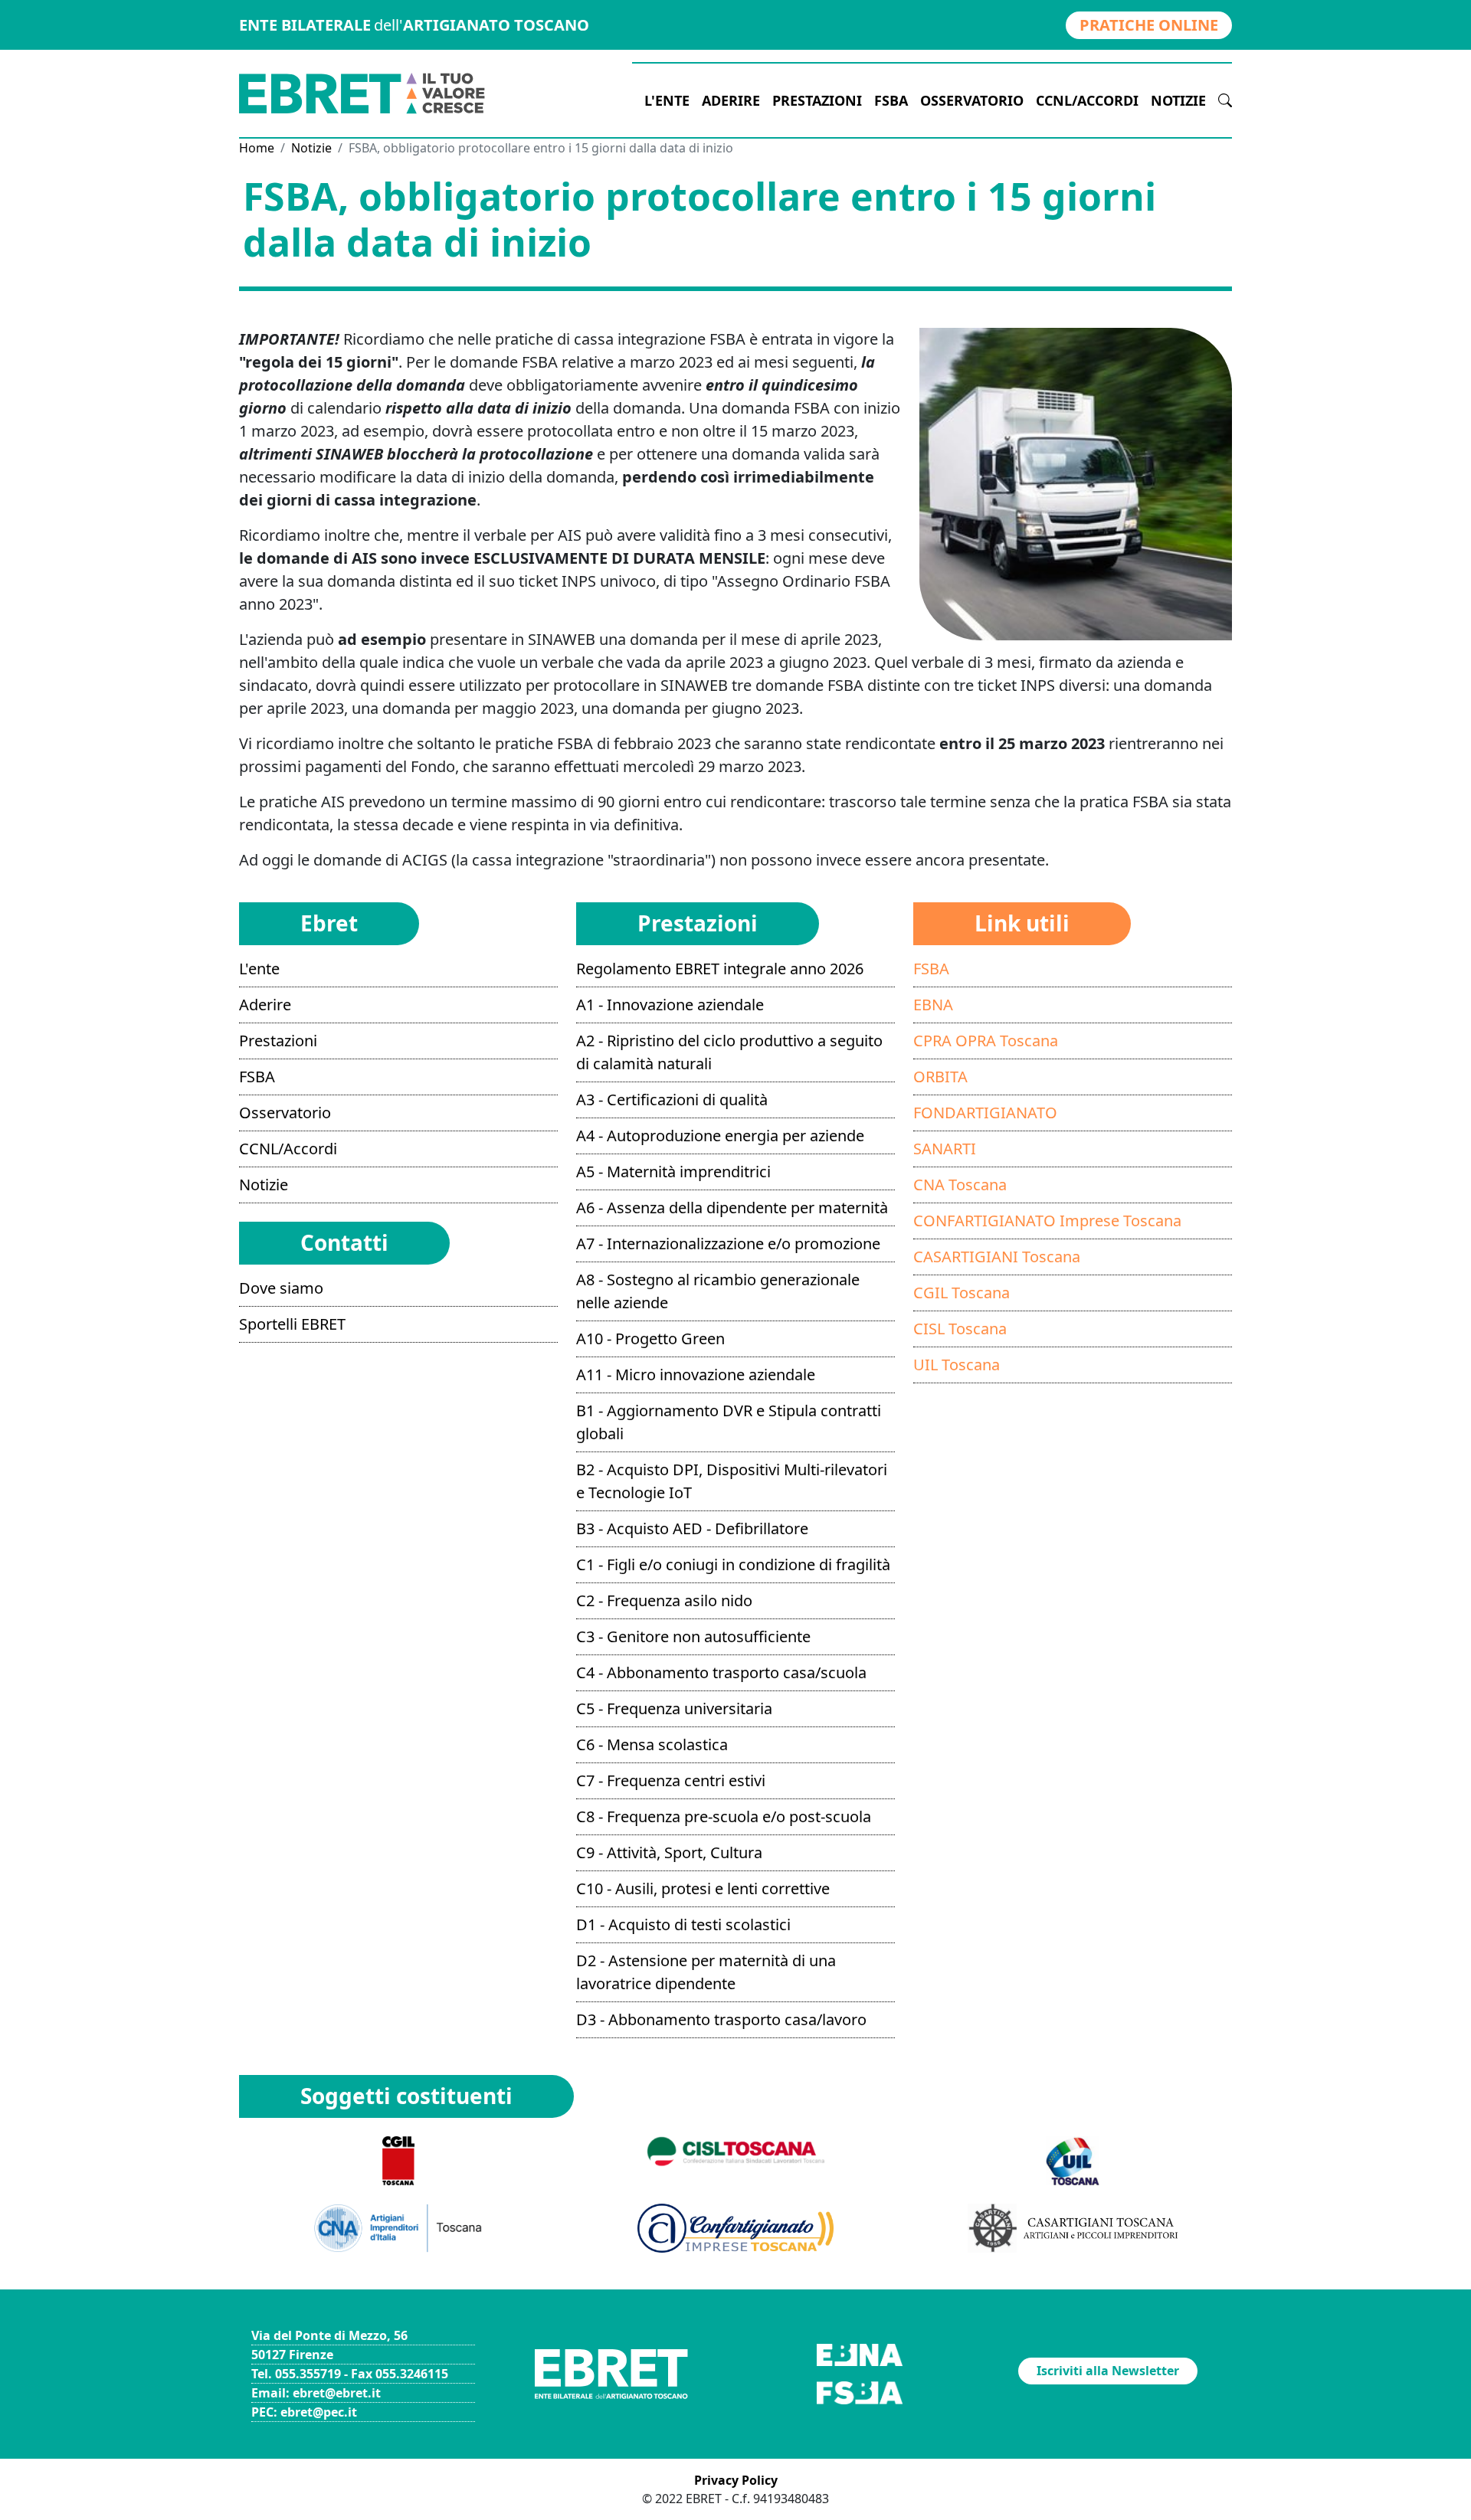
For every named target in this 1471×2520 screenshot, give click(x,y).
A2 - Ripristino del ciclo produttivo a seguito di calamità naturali (729, 1052)
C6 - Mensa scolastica (652, 1744)
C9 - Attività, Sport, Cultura (669, 1852)
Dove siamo (281, 1288)
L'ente (667, 100)
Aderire (731, 100)
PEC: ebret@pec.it (304, 2412)
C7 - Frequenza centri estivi (671, 1780)
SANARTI (945, 1149)
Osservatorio (972, 100)
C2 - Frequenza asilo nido (664, 1600)
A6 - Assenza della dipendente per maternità (732, 1208)
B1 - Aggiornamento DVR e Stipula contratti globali (729, 1422)
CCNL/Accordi (1087, 100)
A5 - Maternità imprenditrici (673, 1172)
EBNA (933, 1005)
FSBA (891, 100)
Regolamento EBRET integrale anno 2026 (720, 969)
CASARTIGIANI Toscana (997, 1257)
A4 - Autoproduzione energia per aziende (720, 1136)
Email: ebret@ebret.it (316, 2393)
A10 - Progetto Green (650, 1339)
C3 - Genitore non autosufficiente (693, 1636)
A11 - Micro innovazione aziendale (696, 1375)
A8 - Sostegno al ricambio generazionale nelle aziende (718, 1291)
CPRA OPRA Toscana (986, 1041)
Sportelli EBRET (292, 1324)
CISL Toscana (960, 1329)
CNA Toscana (960, 1185)
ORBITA (940, 1077)
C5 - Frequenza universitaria (674, 1708)
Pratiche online (1149, 25)
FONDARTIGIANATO (985, 1113)
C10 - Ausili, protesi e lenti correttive (703, 1888)
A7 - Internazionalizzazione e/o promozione (728, 1244)
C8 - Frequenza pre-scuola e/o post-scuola (724, 1816)
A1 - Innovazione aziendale (670, 1005)
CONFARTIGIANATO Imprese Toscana (1047, 1221)
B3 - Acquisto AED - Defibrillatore (692, 1528)
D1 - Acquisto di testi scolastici (683, 1924)
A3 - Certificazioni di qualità (672, 1100)
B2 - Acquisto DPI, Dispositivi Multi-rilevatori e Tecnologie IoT (732, 1481)
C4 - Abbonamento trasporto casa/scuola (721, 1672)
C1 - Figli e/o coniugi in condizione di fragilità (733, 1564)
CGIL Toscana (962, 1293)
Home (257, 148)
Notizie (1178, 100)
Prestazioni (817, 100)
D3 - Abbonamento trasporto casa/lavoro (721, 2019)
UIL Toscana (957, 1365)
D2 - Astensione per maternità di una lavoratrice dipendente (706, 1972)
